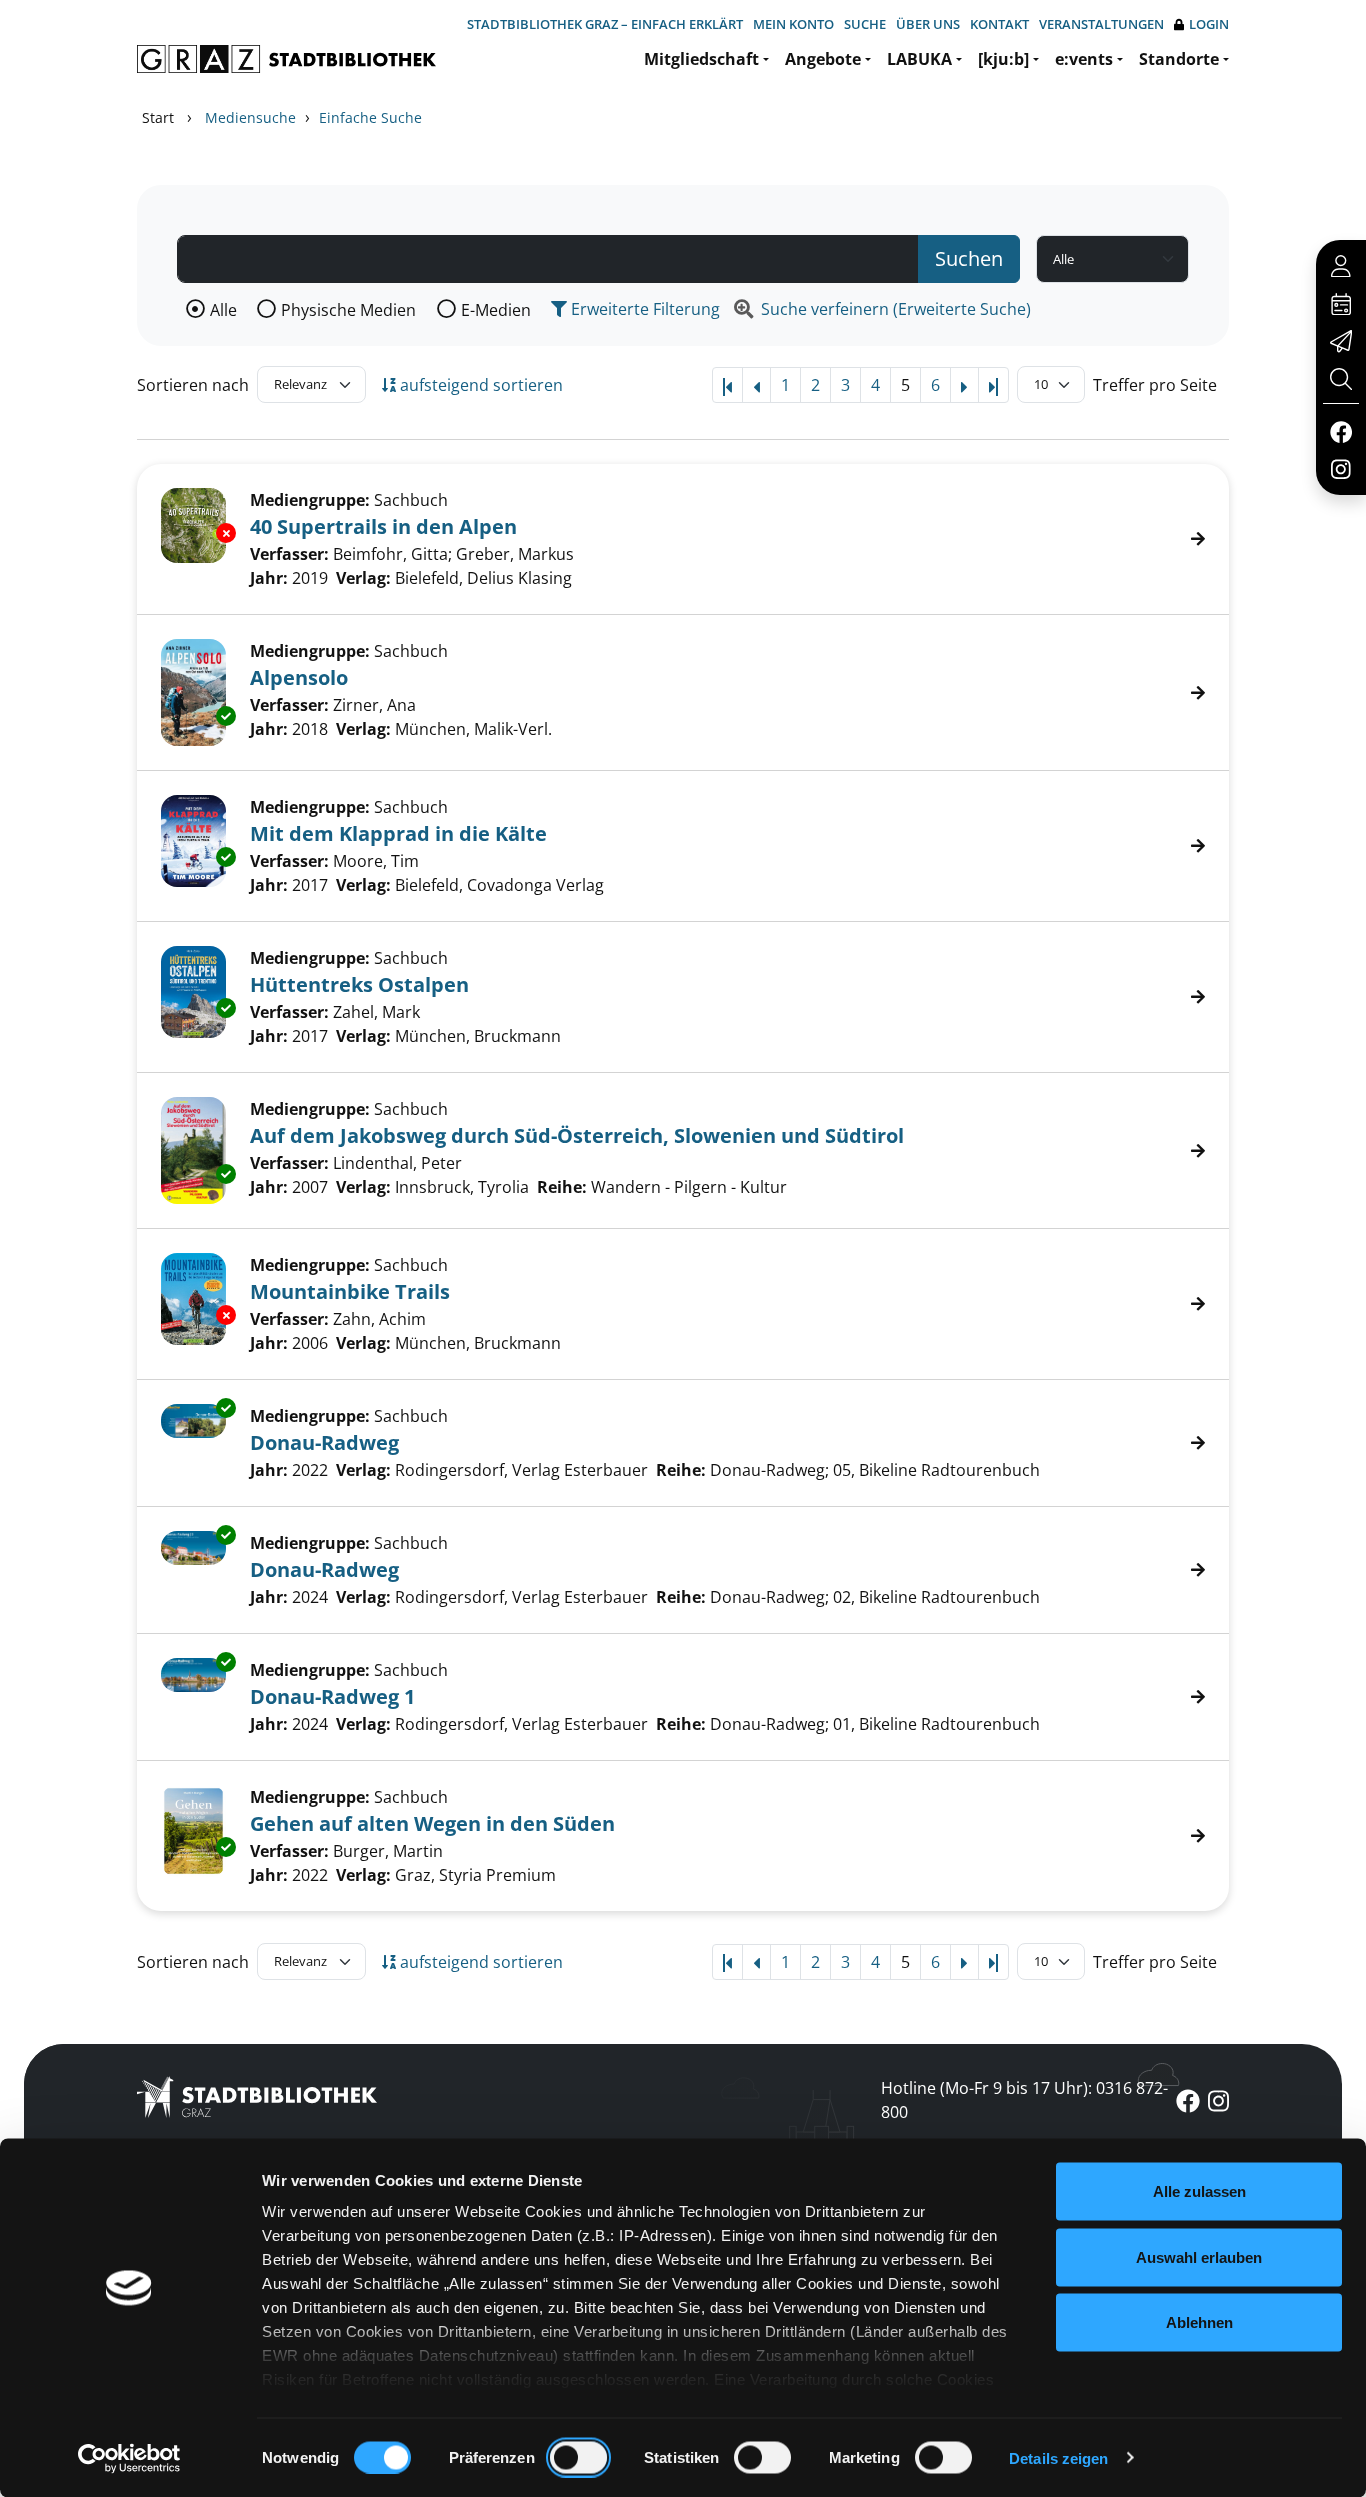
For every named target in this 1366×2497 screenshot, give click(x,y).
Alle (223, 310)
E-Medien (496, 310)
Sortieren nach (193, 385)
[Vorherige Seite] (756, 385)
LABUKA (919, 59)
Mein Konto (793, 24)
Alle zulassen (1199, 2191)
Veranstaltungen (1101, 24)
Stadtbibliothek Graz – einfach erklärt (605, 24)
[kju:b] (1003, 59)
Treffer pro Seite (1155, 385)
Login (1209, 24)
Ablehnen (1199, 2322)
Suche (865, 24)
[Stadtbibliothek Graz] (286, 59)
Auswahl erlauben (1199, 2256)
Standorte (1179, 59)
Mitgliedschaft (701, 59)
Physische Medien (348, 310)
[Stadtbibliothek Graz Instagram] (1341, 468)
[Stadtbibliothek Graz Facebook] (1340, 431)
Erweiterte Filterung (643, 309)
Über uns (928, 24)
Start (158, 117)
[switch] (578, 2457)
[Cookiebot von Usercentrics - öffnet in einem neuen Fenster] (129, 2458)
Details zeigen (1058, 2457)
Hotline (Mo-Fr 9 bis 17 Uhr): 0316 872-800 (1024, 2100)
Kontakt (999, 24)
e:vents (1084, 59)
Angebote (823, 59)
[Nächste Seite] (964, 385)
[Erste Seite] (727, 385)
